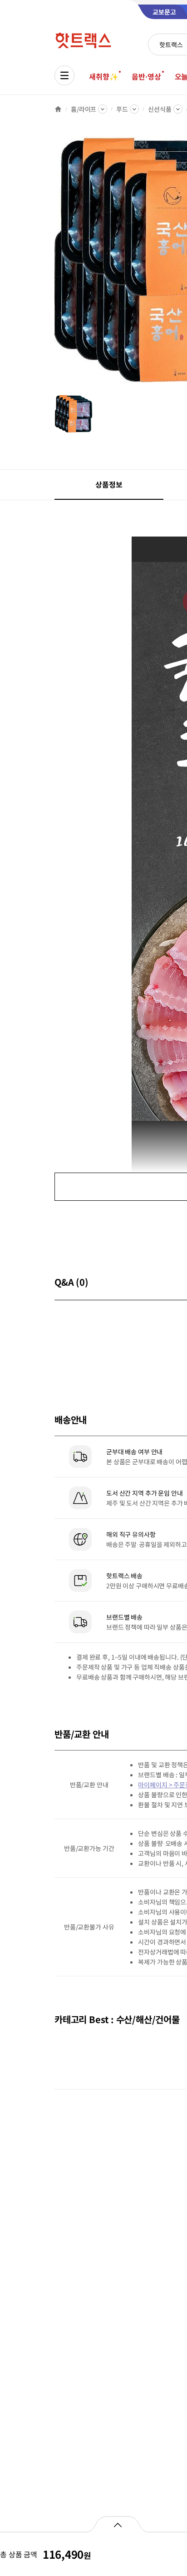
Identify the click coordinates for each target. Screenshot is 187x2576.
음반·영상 (146, 76)
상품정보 (109, 484)
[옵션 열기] (117, 2524)
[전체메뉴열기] (64, 75)
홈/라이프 (84, 109)
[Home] (58, 109)
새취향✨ (103, 76)
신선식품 (160, 109)
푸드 (122, 109)
